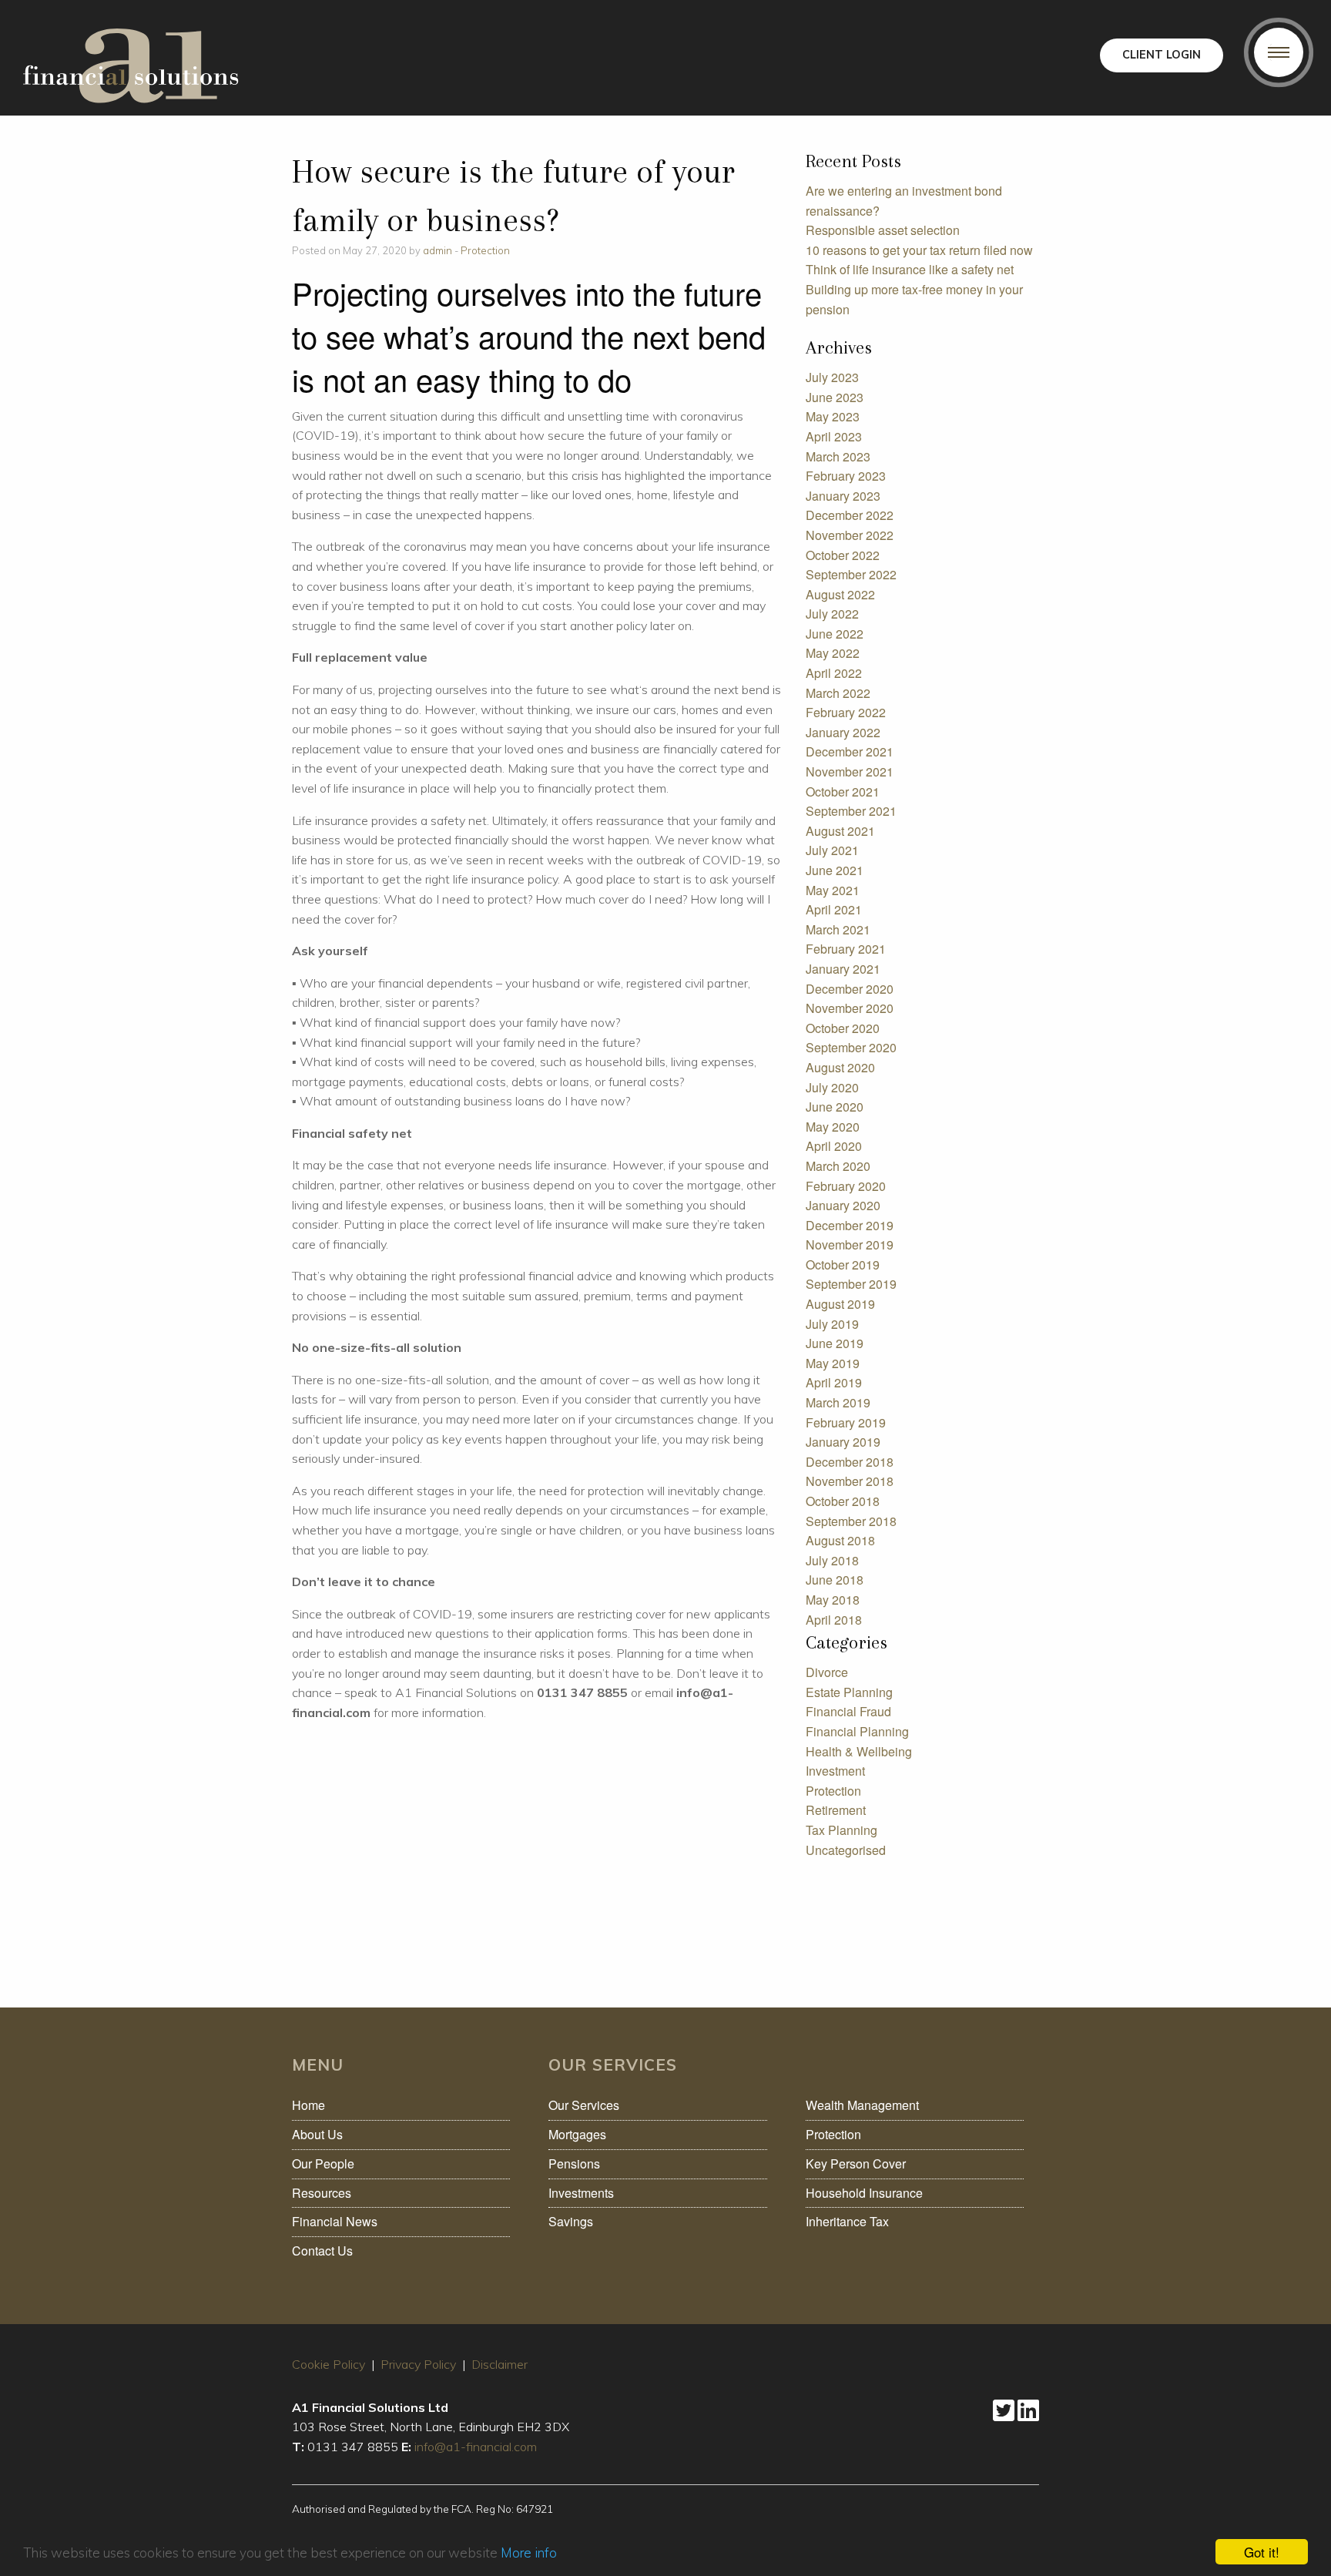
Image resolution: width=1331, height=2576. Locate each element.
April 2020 (834, 1146)
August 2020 (840, 1067)
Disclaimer (500, 2364)
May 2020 (833, 1127)
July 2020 (832, 1087)
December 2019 (850, 1225)
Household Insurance (864, 2193)
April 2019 (834, 1382)
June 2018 (835, 1580)
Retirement (836, 1810)
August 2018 (840, 1540)
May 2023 (833, 416)
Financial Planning (857, 1731)
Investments (581, 2193)
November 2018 (850, 1481)
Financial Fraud (848, 1711)
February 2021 (846, 949)
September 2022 (851, 574)
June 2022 (835, 634)
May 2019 (833, 1363)
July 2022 (832, 614)
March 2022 (838, 693)
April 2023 (834, 436)
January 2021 (843, 969)
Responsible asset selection (883, 230)
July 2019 (832, 1324)
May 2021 (833, 890)
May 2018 (833, 1600)
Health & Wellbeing (859, 1751)
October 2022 (843, 555)
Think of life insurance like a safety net (910, 269)
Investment (835, 1771)
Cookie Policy (329, 2364)
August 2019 (840, 1304)
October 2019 (843, 1265)
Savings (571, 2221)
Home (308, 2105)
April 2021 (834, 909)
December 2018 (850, 1462)
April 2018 (834, 1620)
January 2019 (843, 1442)
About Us (317, 2134)
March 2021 (838, 929)
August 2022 (840, 594)
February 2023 (846, 476)
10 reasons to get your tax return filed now (919, 250)
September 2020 (851, 1047)
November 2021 (850, 771)
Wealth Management (862, 2105)
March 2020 (838, 1166)
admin (438, 250)
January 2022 (843, 732)
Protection (485, 250)
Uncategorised (846, 1850)
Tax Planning (842, 1830)
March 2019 (838, 1402)
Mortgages (577, 2134)
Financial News (335, 2221)
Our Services (584, 2105)
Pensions (574, 2163)
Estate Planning (849, 1692)
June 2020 (835, 1107)
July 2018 (832, 1560)
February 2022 (846, 712)
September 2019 (851, 1284)
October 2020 (843, 1028)
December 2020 (850, 989)
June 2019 (835, 1343)
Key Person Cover (856, 2163)
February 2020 (846, 1186)
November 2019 (850, 1244)
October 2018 (843, 1501)
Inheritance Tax (847, 2221)
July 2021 (832, 850)
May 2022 (833, 653)
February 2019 (846, 1422)
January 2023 (843, 496)
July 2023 (832, 377)
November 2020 (850, 1008)
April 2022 (834, 673)
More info (529, 2553)
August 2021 (840, 831)
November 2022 (850, 535)
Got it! (1262, 2552)
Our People (323, 2163)
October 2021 (843, 792)
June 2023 (835, 397)
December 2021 (850, 751)
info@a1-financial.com (476, 2447)
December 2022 (850, 515)
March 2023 (838, 456)
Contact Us (322, 2251)
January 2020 (843, 1205)
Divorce (827, 1672)
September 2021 (851, 811)
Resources (322, 2193)
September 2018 (851, 1521)
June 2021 (835, 870)
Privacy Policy (418, 2364)
